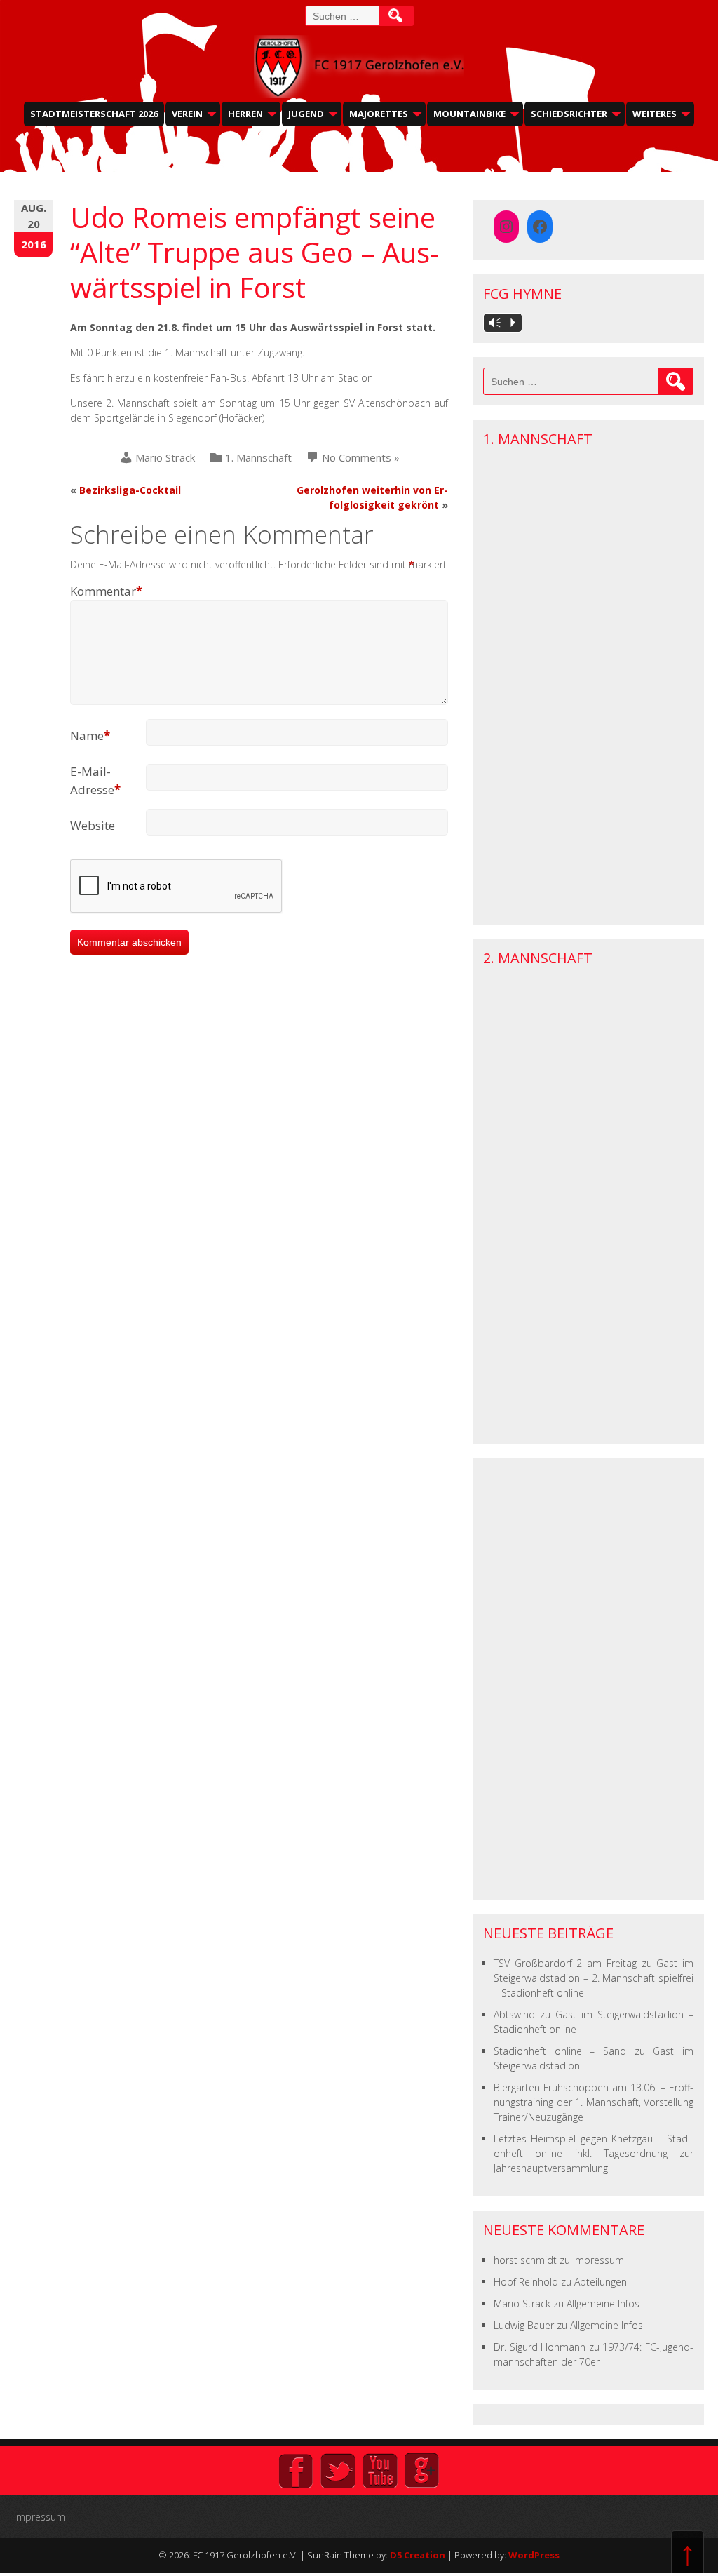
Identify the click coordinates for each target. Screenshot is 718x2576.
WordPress (534, 2555)
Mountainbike (469, 114)
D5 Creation (418, 2555)
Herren (245, 114)
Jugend (306, 114)
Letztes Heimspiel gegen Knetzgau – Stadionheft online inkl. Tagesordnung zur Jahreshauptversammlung (594, 2153)
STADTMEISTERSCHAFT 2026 (94, 114)
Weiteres (655, 114)
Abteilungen (601, 2282)
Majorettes (379, 114)
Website (93, 825)
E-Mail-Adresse (95, 780)
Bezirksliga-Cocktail (130, 490)
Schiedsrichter (569, 114)
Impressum (598, 2260)
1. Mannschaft (258, 458)
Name (90, 736)
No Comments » (361, 458)
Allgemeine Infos (603, 2303)
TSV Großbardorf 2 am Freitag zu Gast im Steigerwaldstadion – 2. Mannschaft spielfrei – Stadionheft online (594, 1978)
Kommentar (106, 591)
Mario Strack (165, 458)
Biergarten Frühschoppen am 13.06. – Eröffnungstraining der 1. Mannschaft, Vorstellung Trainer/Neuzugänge (594, 2102)
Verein (187, 114)
